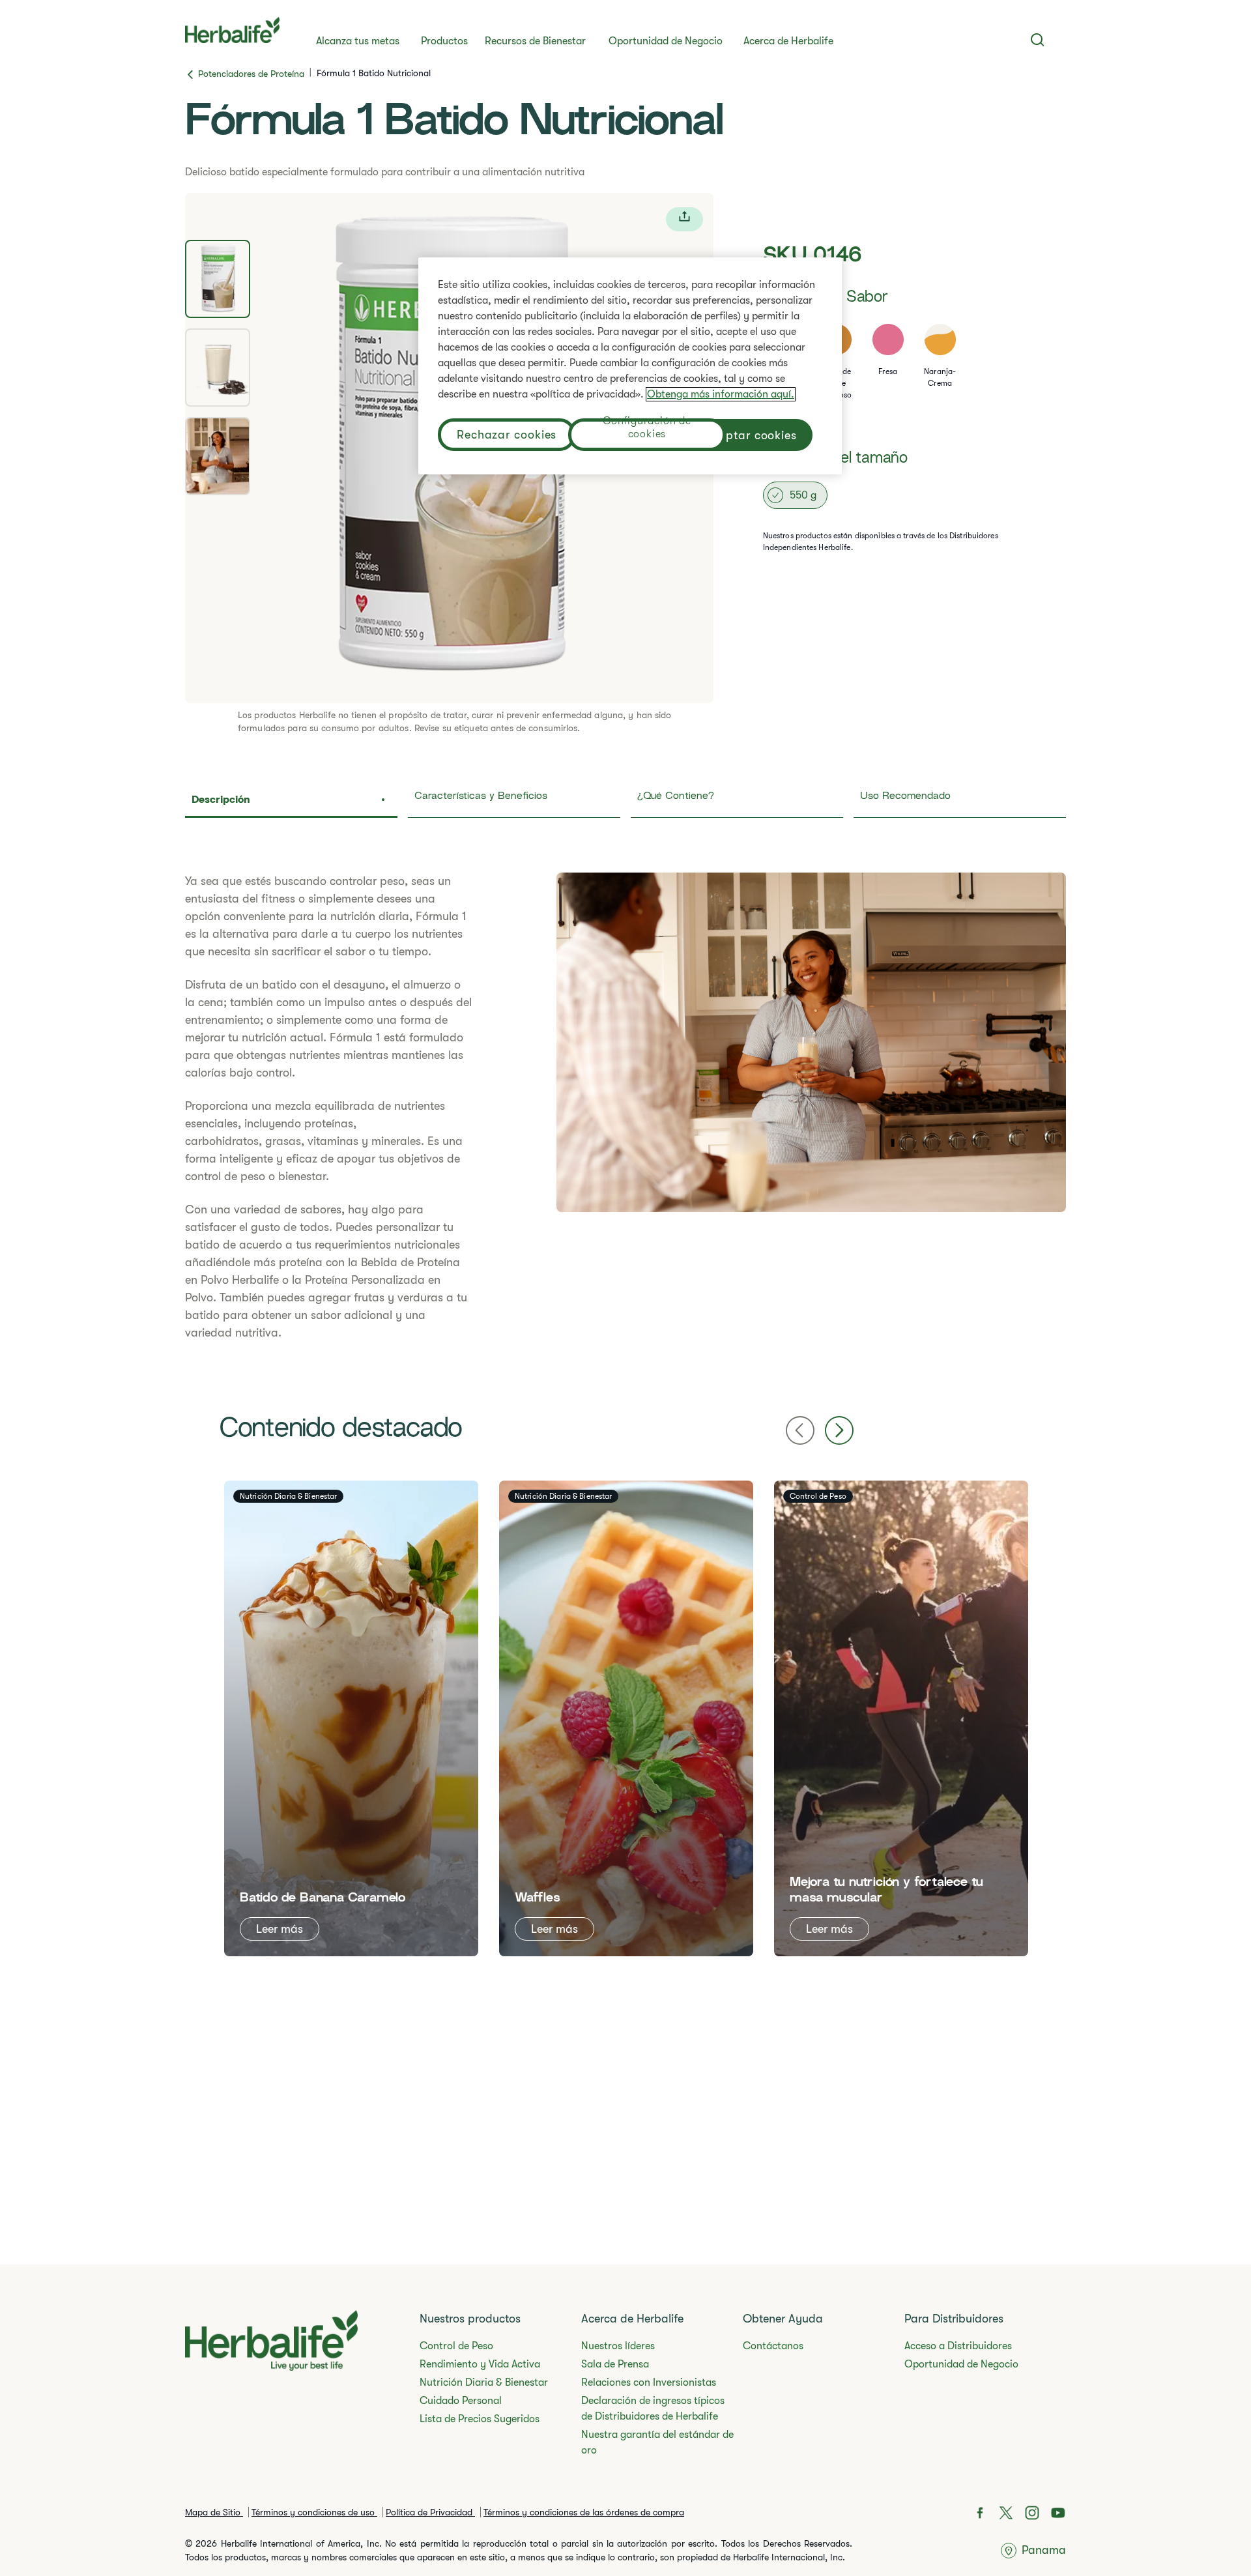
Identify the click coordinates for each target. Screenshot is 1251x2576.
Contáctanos (773, 2346)
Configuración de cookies (647, 429)
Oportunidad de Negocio (666, 41)
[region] (630, 366)
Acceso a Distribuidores (958, 2346)
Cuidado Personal (461, 2401)
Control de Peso (456, 2346)
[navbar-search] (1038, 40)
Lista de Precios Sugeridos (480, 2419)
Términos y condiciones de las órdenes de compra (584, 2512)
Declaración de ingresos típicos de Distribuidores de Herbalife (653, 2409)
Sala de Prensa (615, 2364)
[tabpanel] (625, 1107)
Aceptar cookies (752, 435)
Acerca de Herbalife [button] (788, 41)
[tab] (218, 279)
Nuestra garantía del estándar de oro (657, 2442)
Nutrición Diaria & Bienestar (484, 2382)
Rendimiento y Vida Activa (480, 2364)
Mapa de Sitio (214, 2512)
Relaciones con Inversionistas (649, 2382)
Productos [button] (444, 41)
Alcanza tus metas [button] (358, 41)
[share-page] (684, 219)
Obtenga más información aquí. (721, 394)
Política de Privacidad (430, 2512)
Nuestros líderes (618, 2346)
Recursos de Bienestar (535, 41)
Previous (800, 1430)
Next (839, 1430)
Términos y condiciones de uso (314, 2512)
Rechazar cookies (507, 435)
